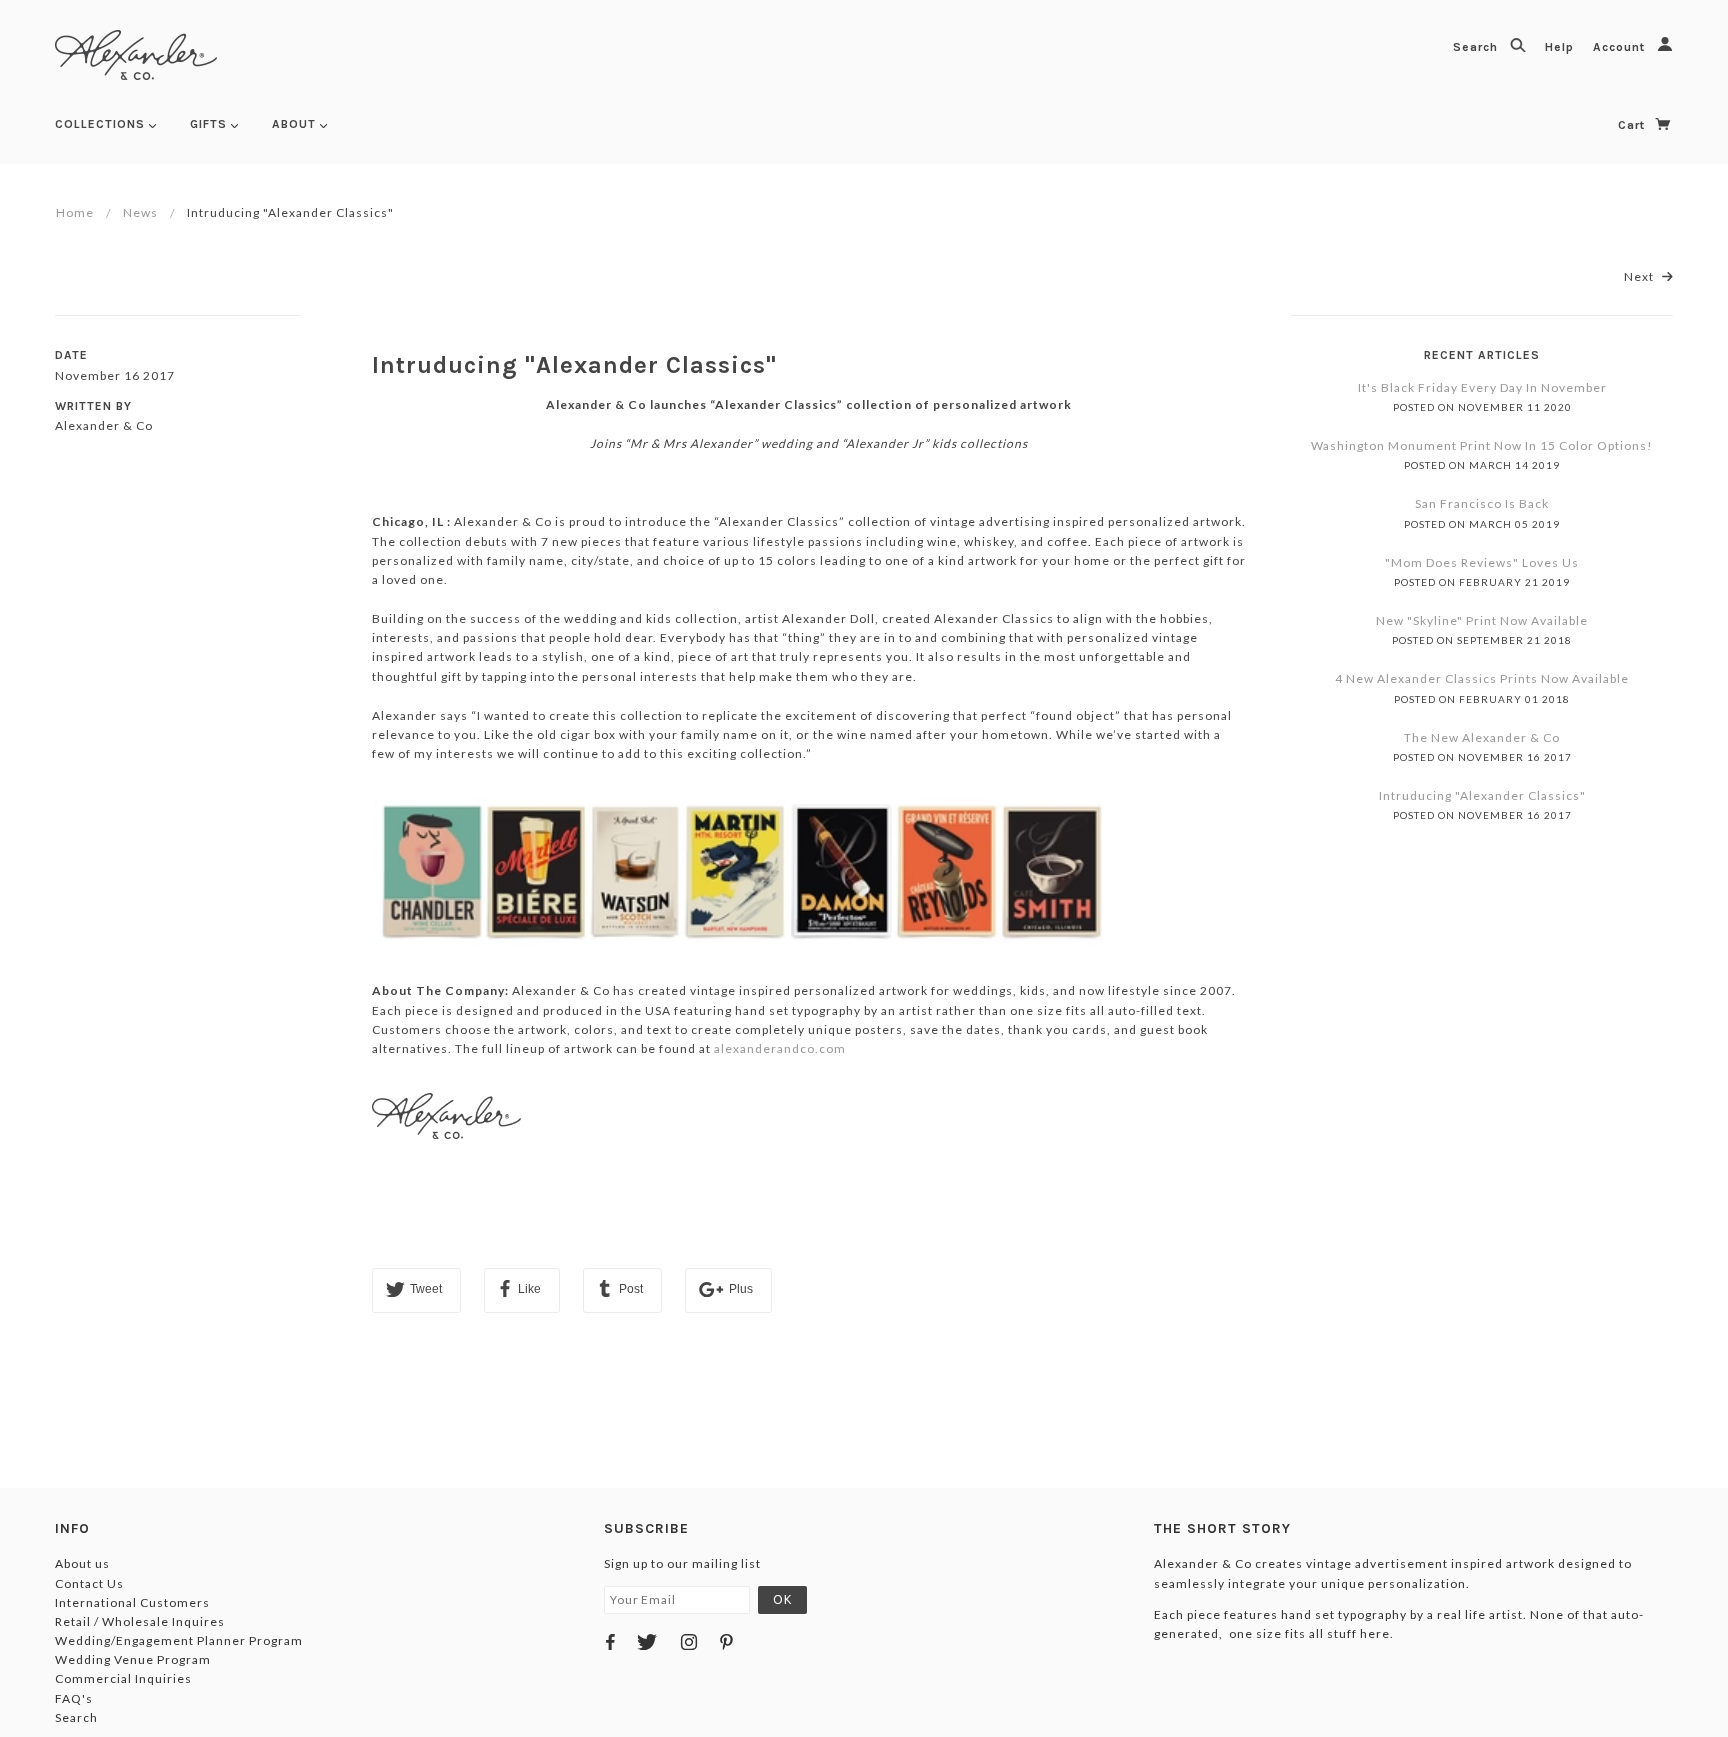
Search (1477, 47)
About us (82, 1563)
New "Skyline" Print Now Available (1482, 620)
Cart (1633, 125)
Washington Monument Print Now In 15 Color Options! (1482, 445)
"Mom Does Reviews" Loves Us (1482, 562)
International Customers (132, 1602)
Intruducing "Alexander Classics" (574, 365)
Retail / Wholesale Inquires (140, 1621)
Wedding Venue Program (133, 1659)
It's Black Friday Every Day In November (1482, 387)
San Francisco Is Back (1482, 503)
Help (1561, 47)
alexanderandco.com (780, 1048)
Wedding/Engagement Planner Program (179, 1640)
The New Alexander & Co (1482, 737)
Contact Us (89, 1583)
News (140, 212)
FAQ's (74, 1698)
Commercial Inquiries (123, 1678)
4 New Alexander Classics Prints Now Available (1482, 678)
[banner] (136, 55)
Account (1621, 47)
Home (75, 212)
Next (1640, 276)
